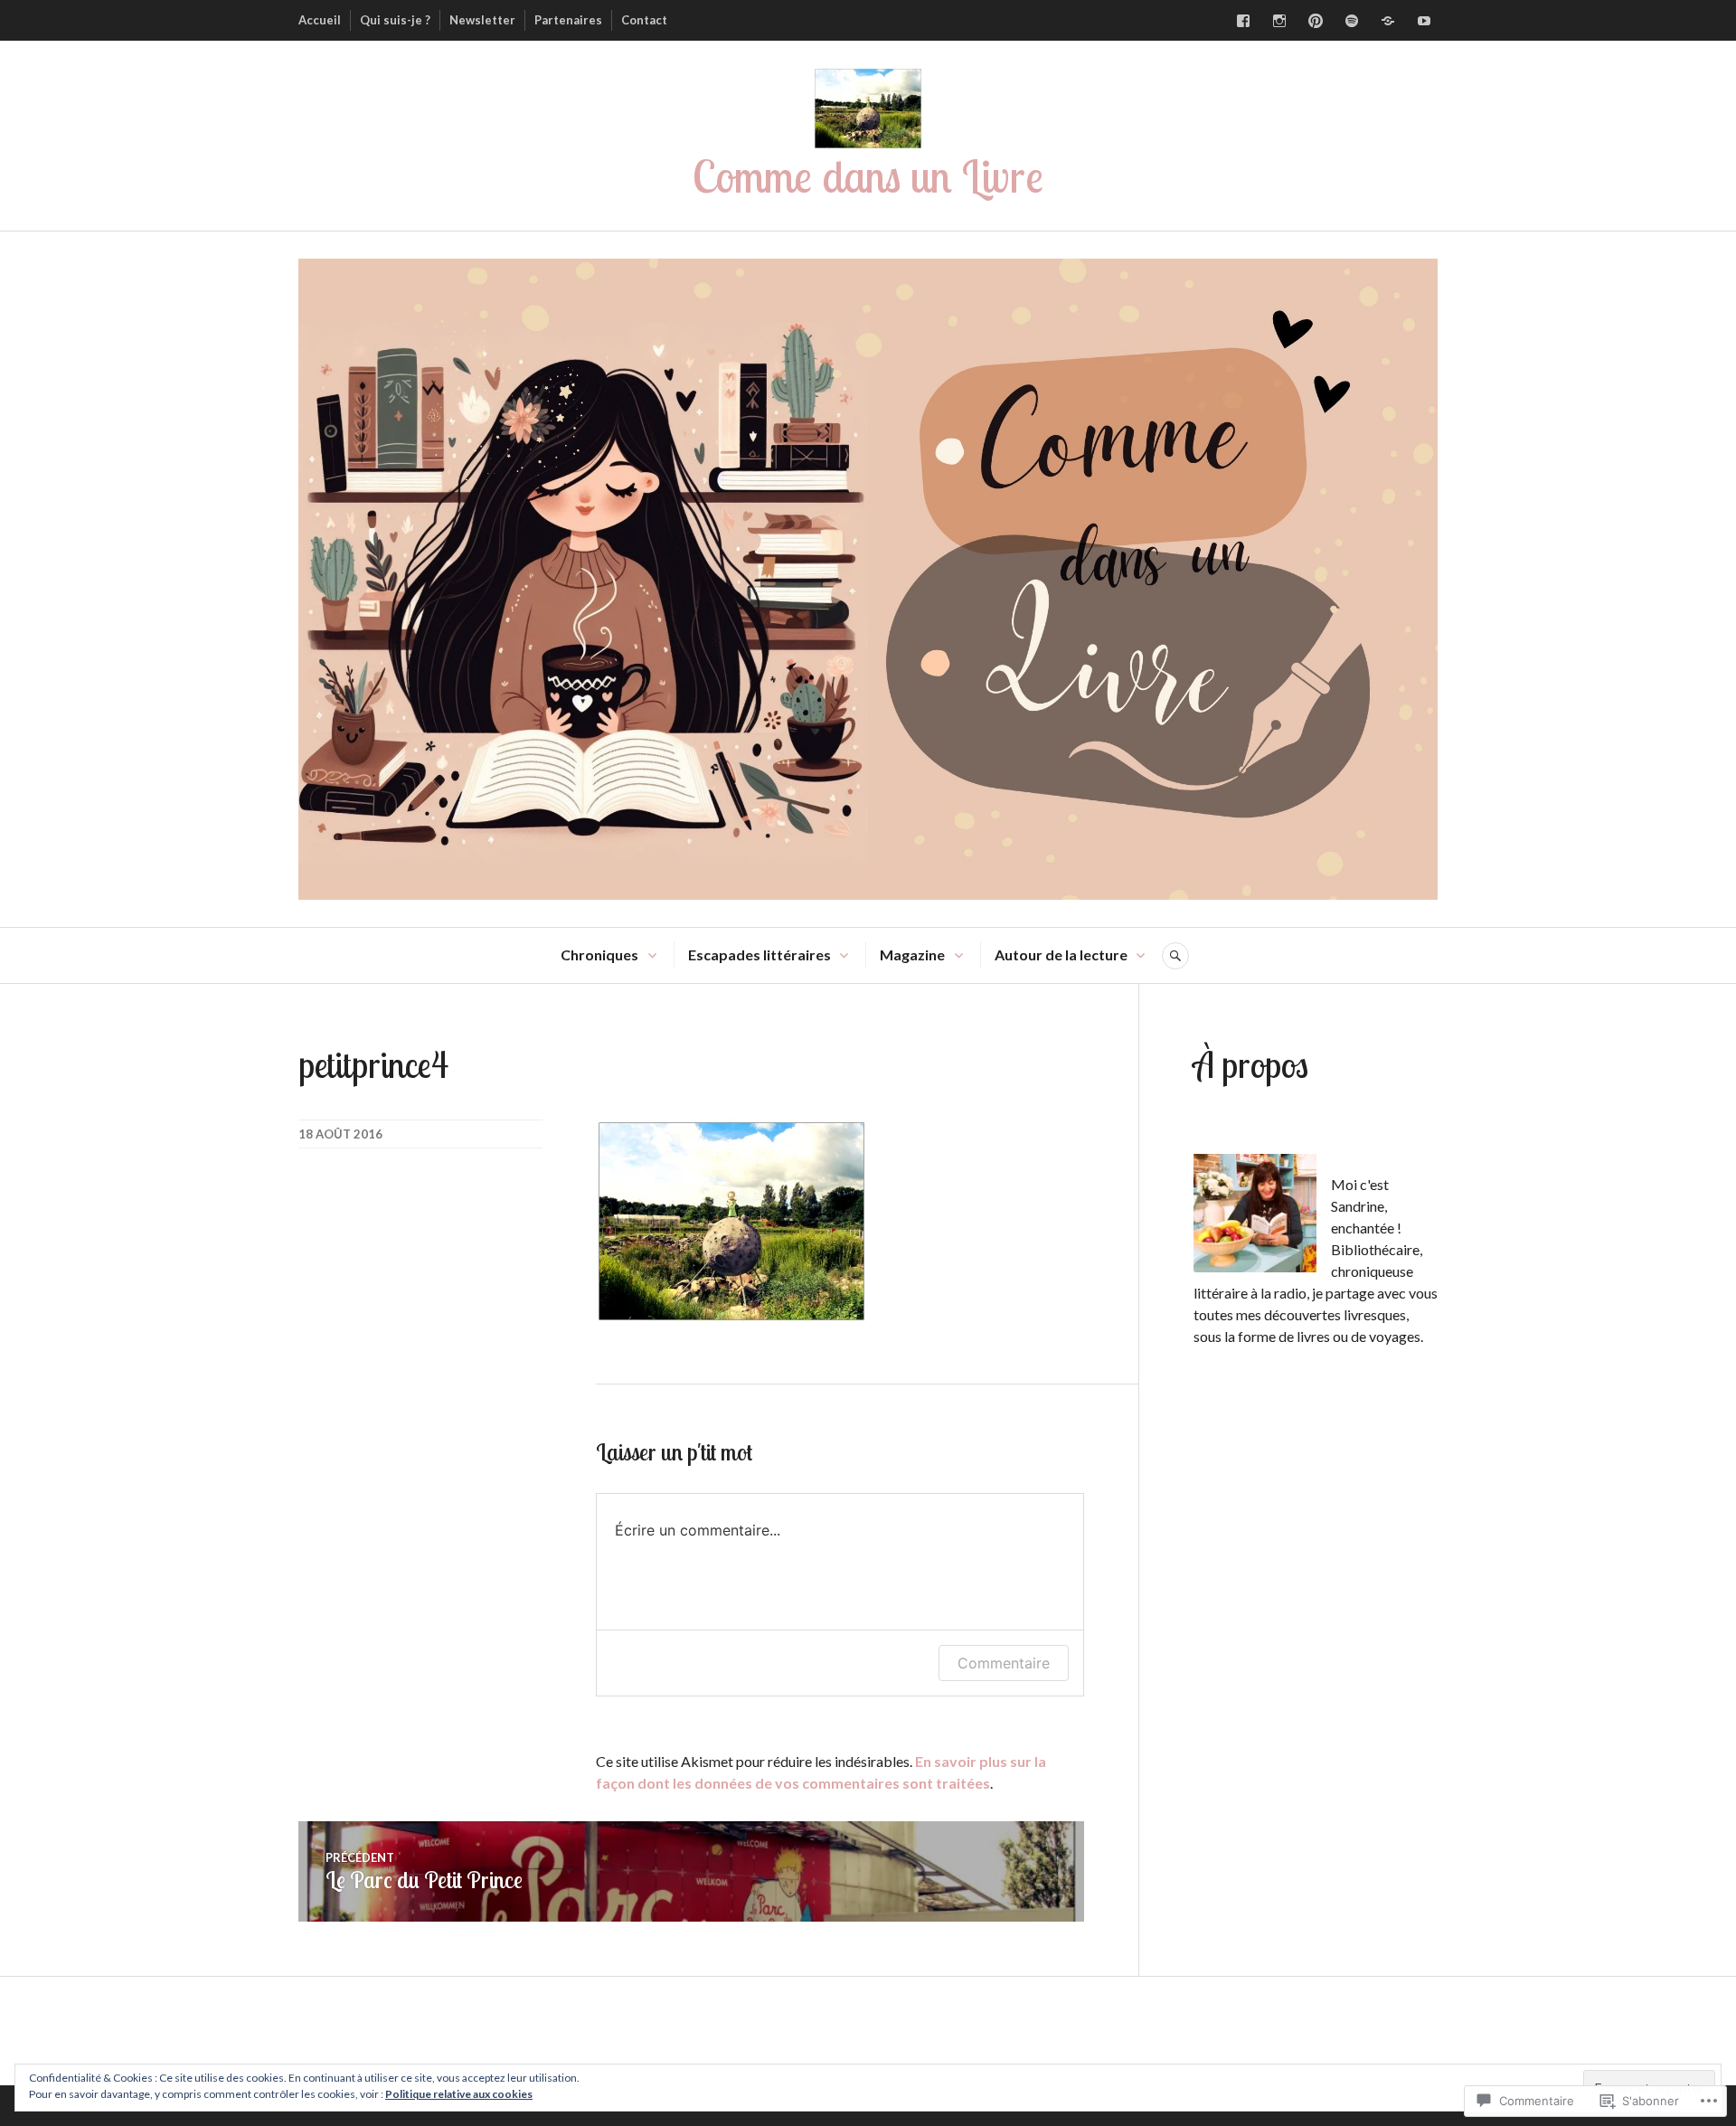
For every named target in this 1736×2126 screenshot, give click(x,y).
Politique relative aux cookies (459, 2094)
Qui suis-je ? (395, 20)
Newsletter (482, 20)
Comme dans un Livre (868, 176)
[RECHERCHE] (1175, 956)
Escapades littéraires (759, 954)
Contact (644, 20)
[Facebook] (1243, 21)
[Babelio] (1388, 21)
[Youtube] (1424, 21)
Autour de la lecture (1061, 954)
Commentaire (1004, 1663)
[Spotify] (1352, 21)
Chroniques (599, 954)
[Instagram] (1279, 21)
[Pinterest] (1316, 21)
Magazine (912, 954)
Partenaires (568, 20)
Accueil (320, 20)
